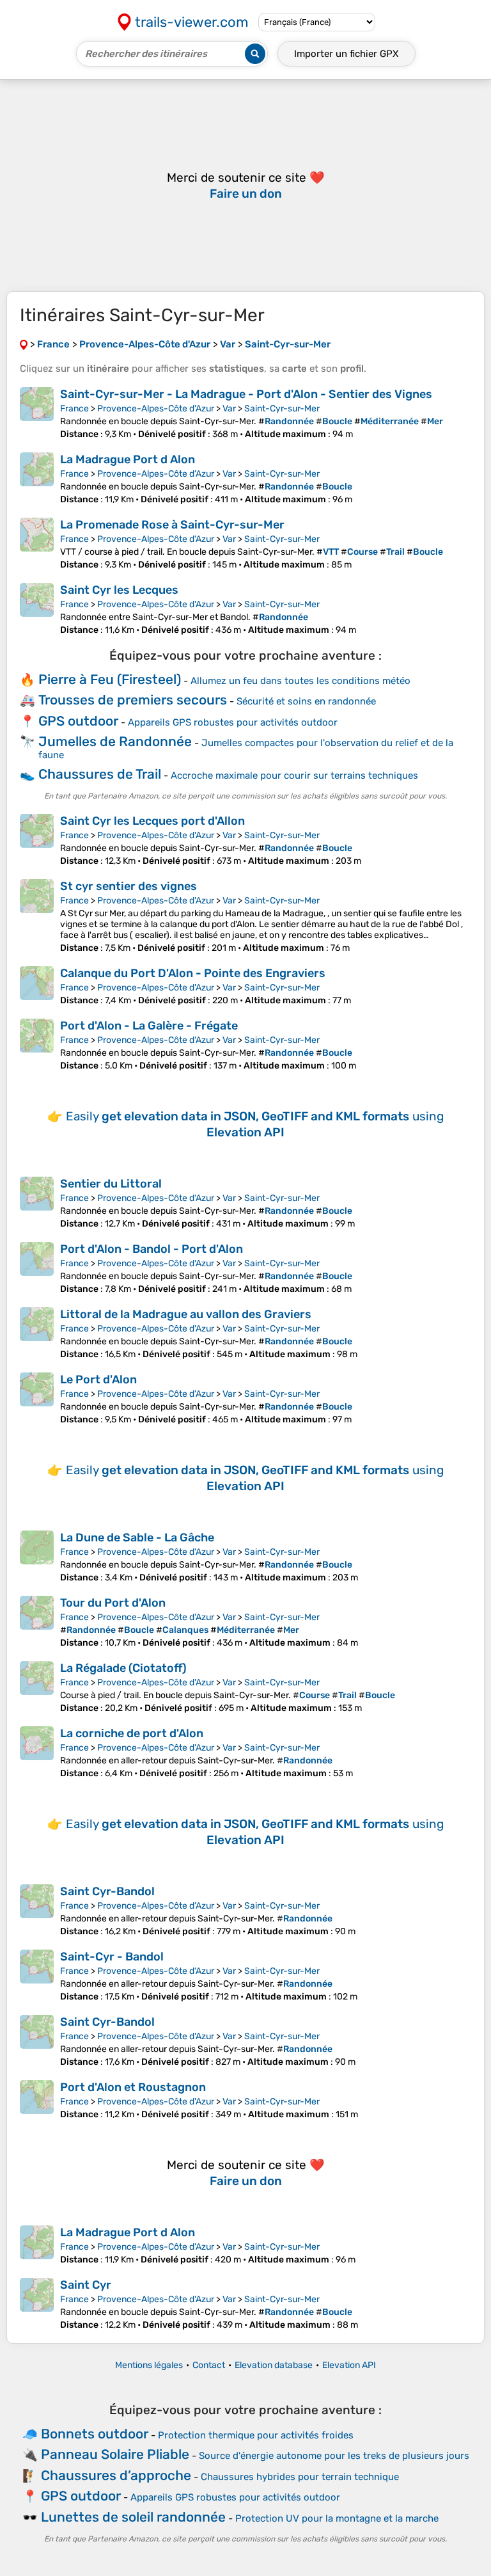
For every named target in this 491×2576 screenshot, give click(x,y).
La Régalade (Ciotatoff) (123, 1668)
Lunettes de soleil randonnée (133, 2517)
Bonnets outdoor (95, 2434)
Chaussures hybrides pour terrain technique (300, 2477)
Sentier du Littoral (111, 1184)
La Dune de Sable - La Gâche (137, 1538)
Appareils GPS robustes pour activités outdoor (233, 722)
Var (229, 409)
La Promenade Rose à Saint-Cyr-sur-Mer (172, 525)
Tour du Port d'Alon (113, 1603)
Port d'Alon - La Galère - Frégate (149, 1026)
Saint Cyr (86, 2285)
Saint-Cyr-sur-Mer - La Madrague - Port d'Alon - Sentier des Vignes (246, 394)
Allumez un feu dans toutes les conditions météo (300, 681)
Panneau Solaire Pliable (115, 2454)
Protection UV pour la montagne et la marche (337, 2518)
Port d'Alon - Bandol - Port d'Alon (152, 1249)
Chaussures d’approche (116, 2475)
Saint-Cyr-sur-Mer (282, 409)
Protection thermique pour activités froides (256, 2435)
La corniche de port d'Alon (132, 1733)
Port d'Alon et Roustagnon (133, 2087)
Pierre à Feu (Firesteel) (110, 679)
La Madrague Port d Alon (128, 459)
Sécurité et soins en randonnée (306, 701)
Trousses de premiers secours (133, 700)
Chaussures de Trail (100, 774)
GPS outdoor (78, 721)
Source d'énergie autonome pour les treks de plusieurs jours (334, 2456)
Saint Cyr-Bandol (107, 1891)
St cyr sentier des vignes (129, 886)
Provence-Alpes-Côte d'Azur (156, 409)
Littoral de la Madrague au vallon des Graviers (186, 1314)
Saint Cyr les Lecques (119, 590)
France (74, 409)
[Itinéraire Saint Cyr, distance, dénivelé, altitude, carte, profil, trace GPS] (37, 2304)
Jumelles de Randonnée (115, 741)
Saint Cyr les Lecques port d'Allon (152, 821)
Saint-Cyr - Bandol (112, 1957)
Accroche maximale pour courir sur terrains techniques (294, 775)
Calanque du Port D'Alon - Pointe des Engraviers (193, 973)
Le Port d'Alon (98, 1379)
